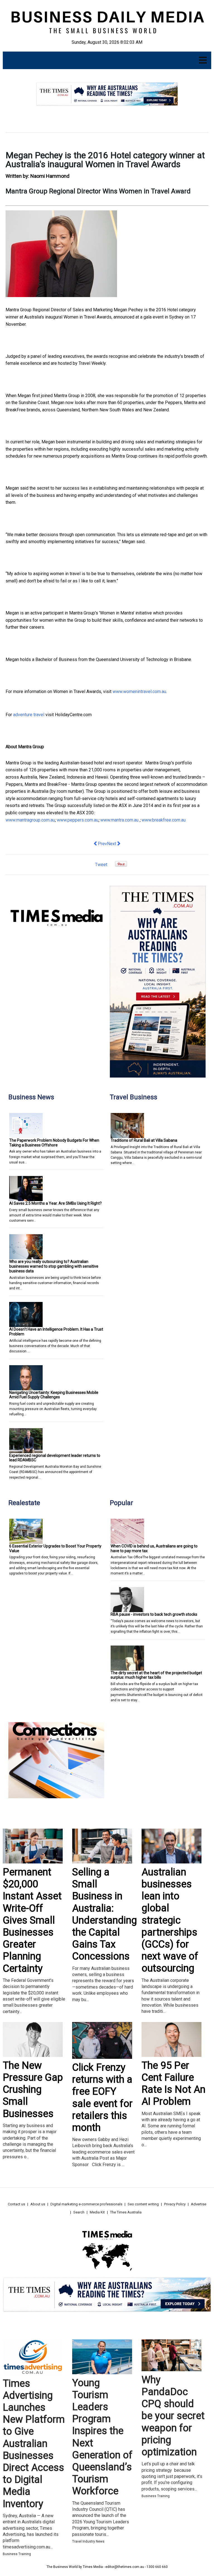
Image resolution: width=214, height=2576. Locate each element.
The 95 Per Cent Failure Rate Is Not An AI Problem (173, 2084)
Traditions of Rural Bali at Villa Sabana (144, 1140)
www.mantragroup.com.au (30, 820)
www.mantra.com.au (120, 820)
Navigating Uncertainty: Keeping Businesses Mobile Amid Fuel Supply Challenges (54, 1395)
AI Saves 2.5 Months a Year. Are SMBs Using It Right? (55, 1203)
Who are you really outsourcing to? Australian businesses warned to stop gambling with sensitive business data (54, 1266)
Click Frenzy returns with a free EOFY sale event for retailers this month (102, 2098)
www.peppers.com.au (78, 820)
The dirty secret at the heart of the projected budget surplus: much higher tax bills (156, 1675)
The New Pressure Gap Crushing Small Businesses (33, 2090)
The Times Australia (126, 2212)
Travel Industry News (88, 2541)
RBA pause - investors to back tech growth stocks (154, 1614)
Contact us (16, 2204)
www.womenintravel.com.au (139, 692)
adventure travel (29, 715)
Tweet (101, 865)
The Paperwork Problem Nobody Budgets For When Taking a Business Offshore (54, 1143)
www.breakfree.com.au (164, 820)
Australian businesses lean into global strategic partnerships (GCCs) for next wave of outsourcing (170, 1920)
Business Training (17, 2554)
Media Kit (97, 2212)
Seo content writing (143, 2204)
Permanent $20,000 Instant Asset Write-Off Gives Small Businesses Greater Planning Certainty (32, 1920)
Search (79, 2212)
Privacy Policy (175, 2204)
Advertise (199, 2204)
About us (38, 2204)
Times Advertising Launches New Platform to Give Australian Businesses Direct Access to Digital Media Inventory (34, 2444)
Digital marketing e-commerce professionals (86, 2204)
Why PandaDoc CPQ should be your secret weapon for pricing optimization (173, 2416)
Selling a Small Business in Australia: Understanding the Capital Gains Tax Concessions (104, 1914)
